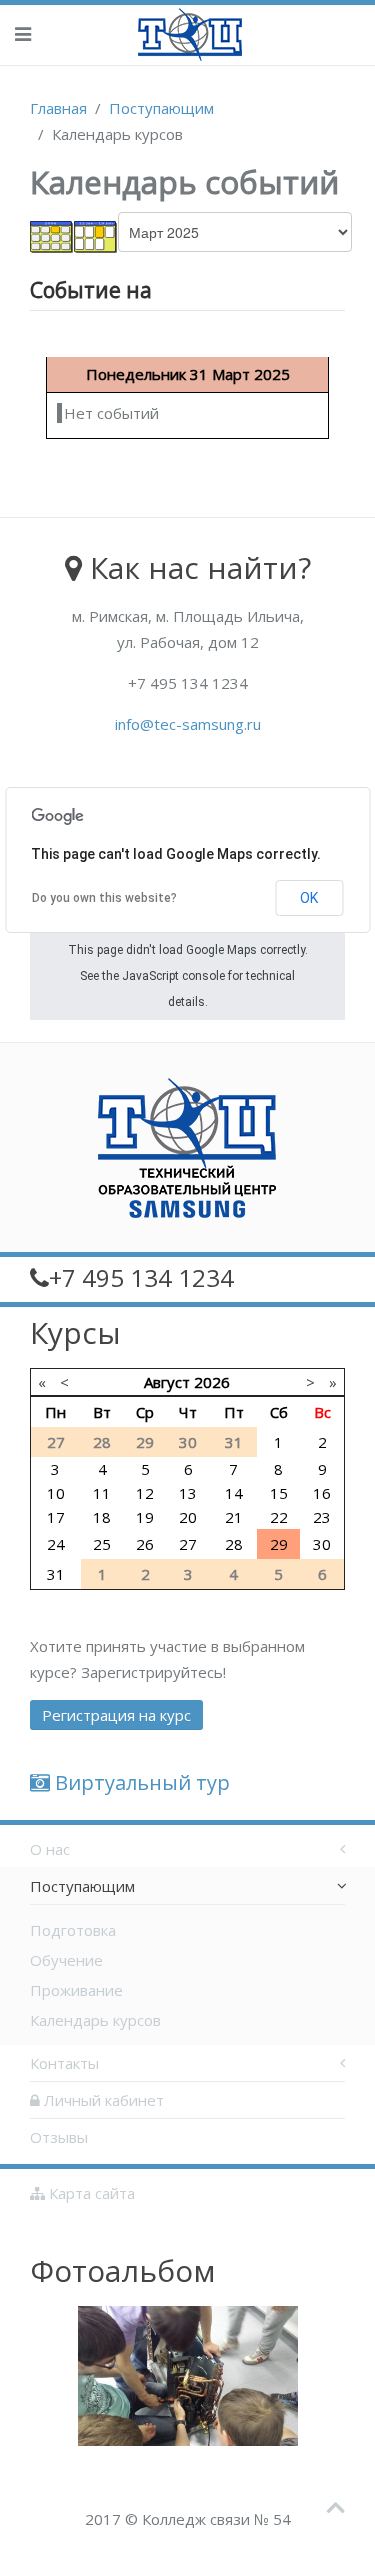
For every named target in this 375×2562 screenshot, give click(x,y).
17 (56, 1517)
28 (234, 1544)
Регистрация (116, 1715)
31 (56, 1574)
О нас (50, 1849)
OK (309, 898)
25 (102, 1544)
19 (145, 1517)
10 (56, 1493)
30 (322, 1544)
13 (188, 1493)
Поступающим (161, 108)
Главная (58, 108)
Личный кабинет (102, 2100)
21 (234, 1517)
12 (145, 1493)
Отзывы (59, 2137)
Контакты (64, 2063)
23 (322, 1517)
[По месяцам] (52, 235)
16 (322, 1493)
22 (279, 1517)
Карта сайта (90, 2193)
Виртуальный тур (140, 1782)
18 (102, 1517)
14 (234, 1493)
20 (188, 1517)
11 (102, 1493)
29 (279, 1544)
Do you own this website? (104, 898)
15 (279, 1493)
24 (56, 1544)
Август (167, 1382)
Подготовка (73, 1930)
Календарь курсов (95, 2020)
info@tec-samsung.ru (188, 724)
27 (188, 1544)
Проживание (76, 1990)
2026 (212, 1382)
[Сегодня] (96, 235)
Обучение (66, 1960)
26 (145, 1544)
